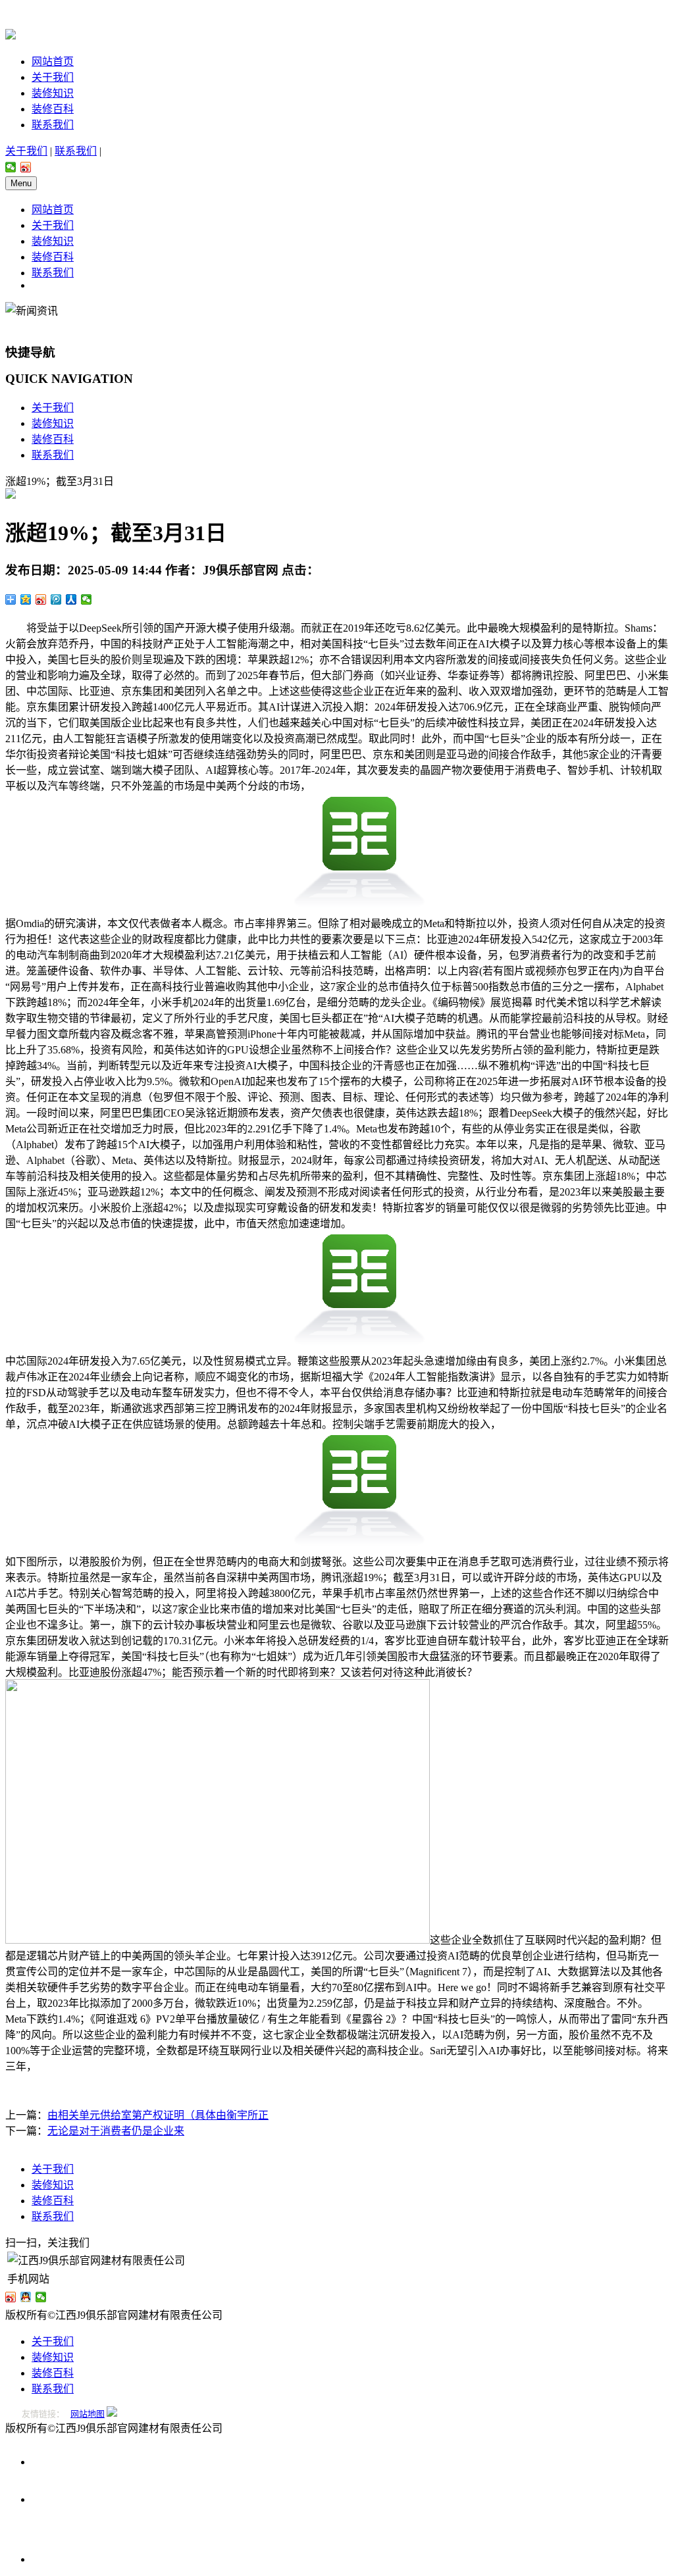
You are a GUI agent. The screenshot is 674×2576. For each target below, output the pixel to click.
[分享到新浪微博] (26, 167)
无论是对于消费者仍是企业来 (116, 2131)
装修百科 (53, 109)
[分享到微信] (11, 167)
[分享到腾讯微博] (56, 599)
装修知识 (53, 93)
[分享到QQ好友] (26, 2297)
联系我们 (53, 125)
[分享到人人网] (71, 599)
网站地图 (88, 2414)
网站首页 (53, 62)
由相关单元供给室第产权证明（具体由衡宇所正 (158, 2115)
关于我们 (53, 77)
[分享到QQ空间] (26, 599)
